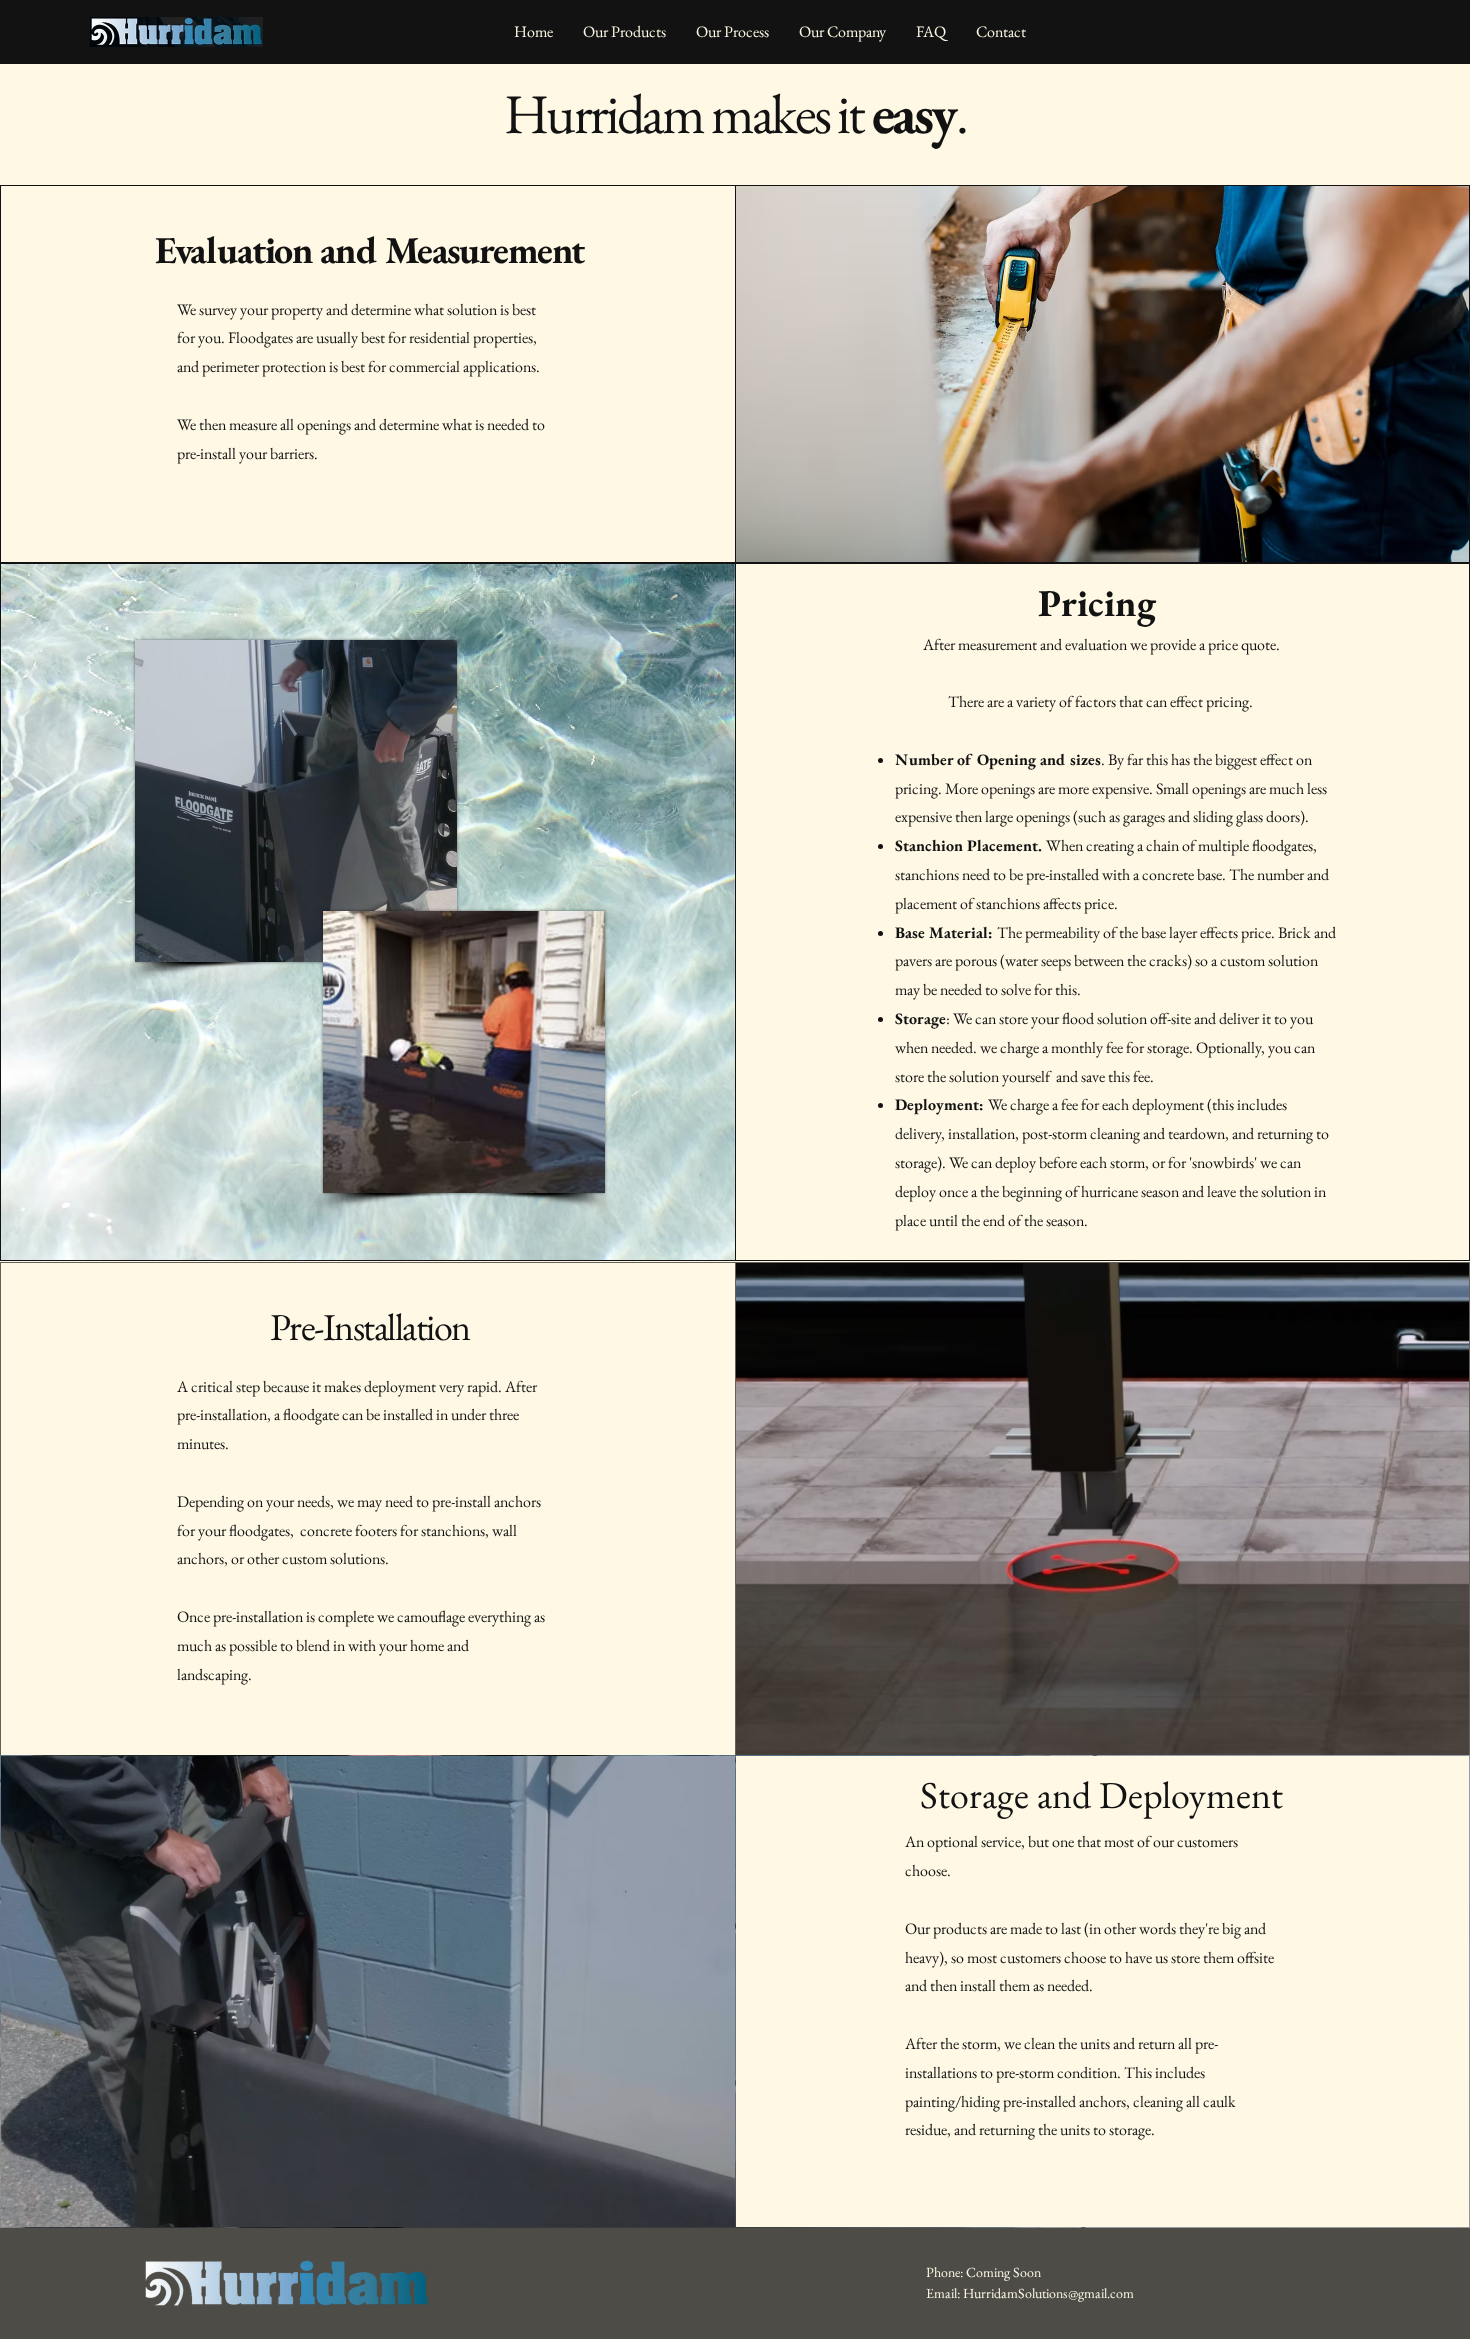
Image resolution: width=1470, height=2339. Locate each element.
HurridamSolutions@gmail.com (1048, 2293)
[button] (1379, 32)
